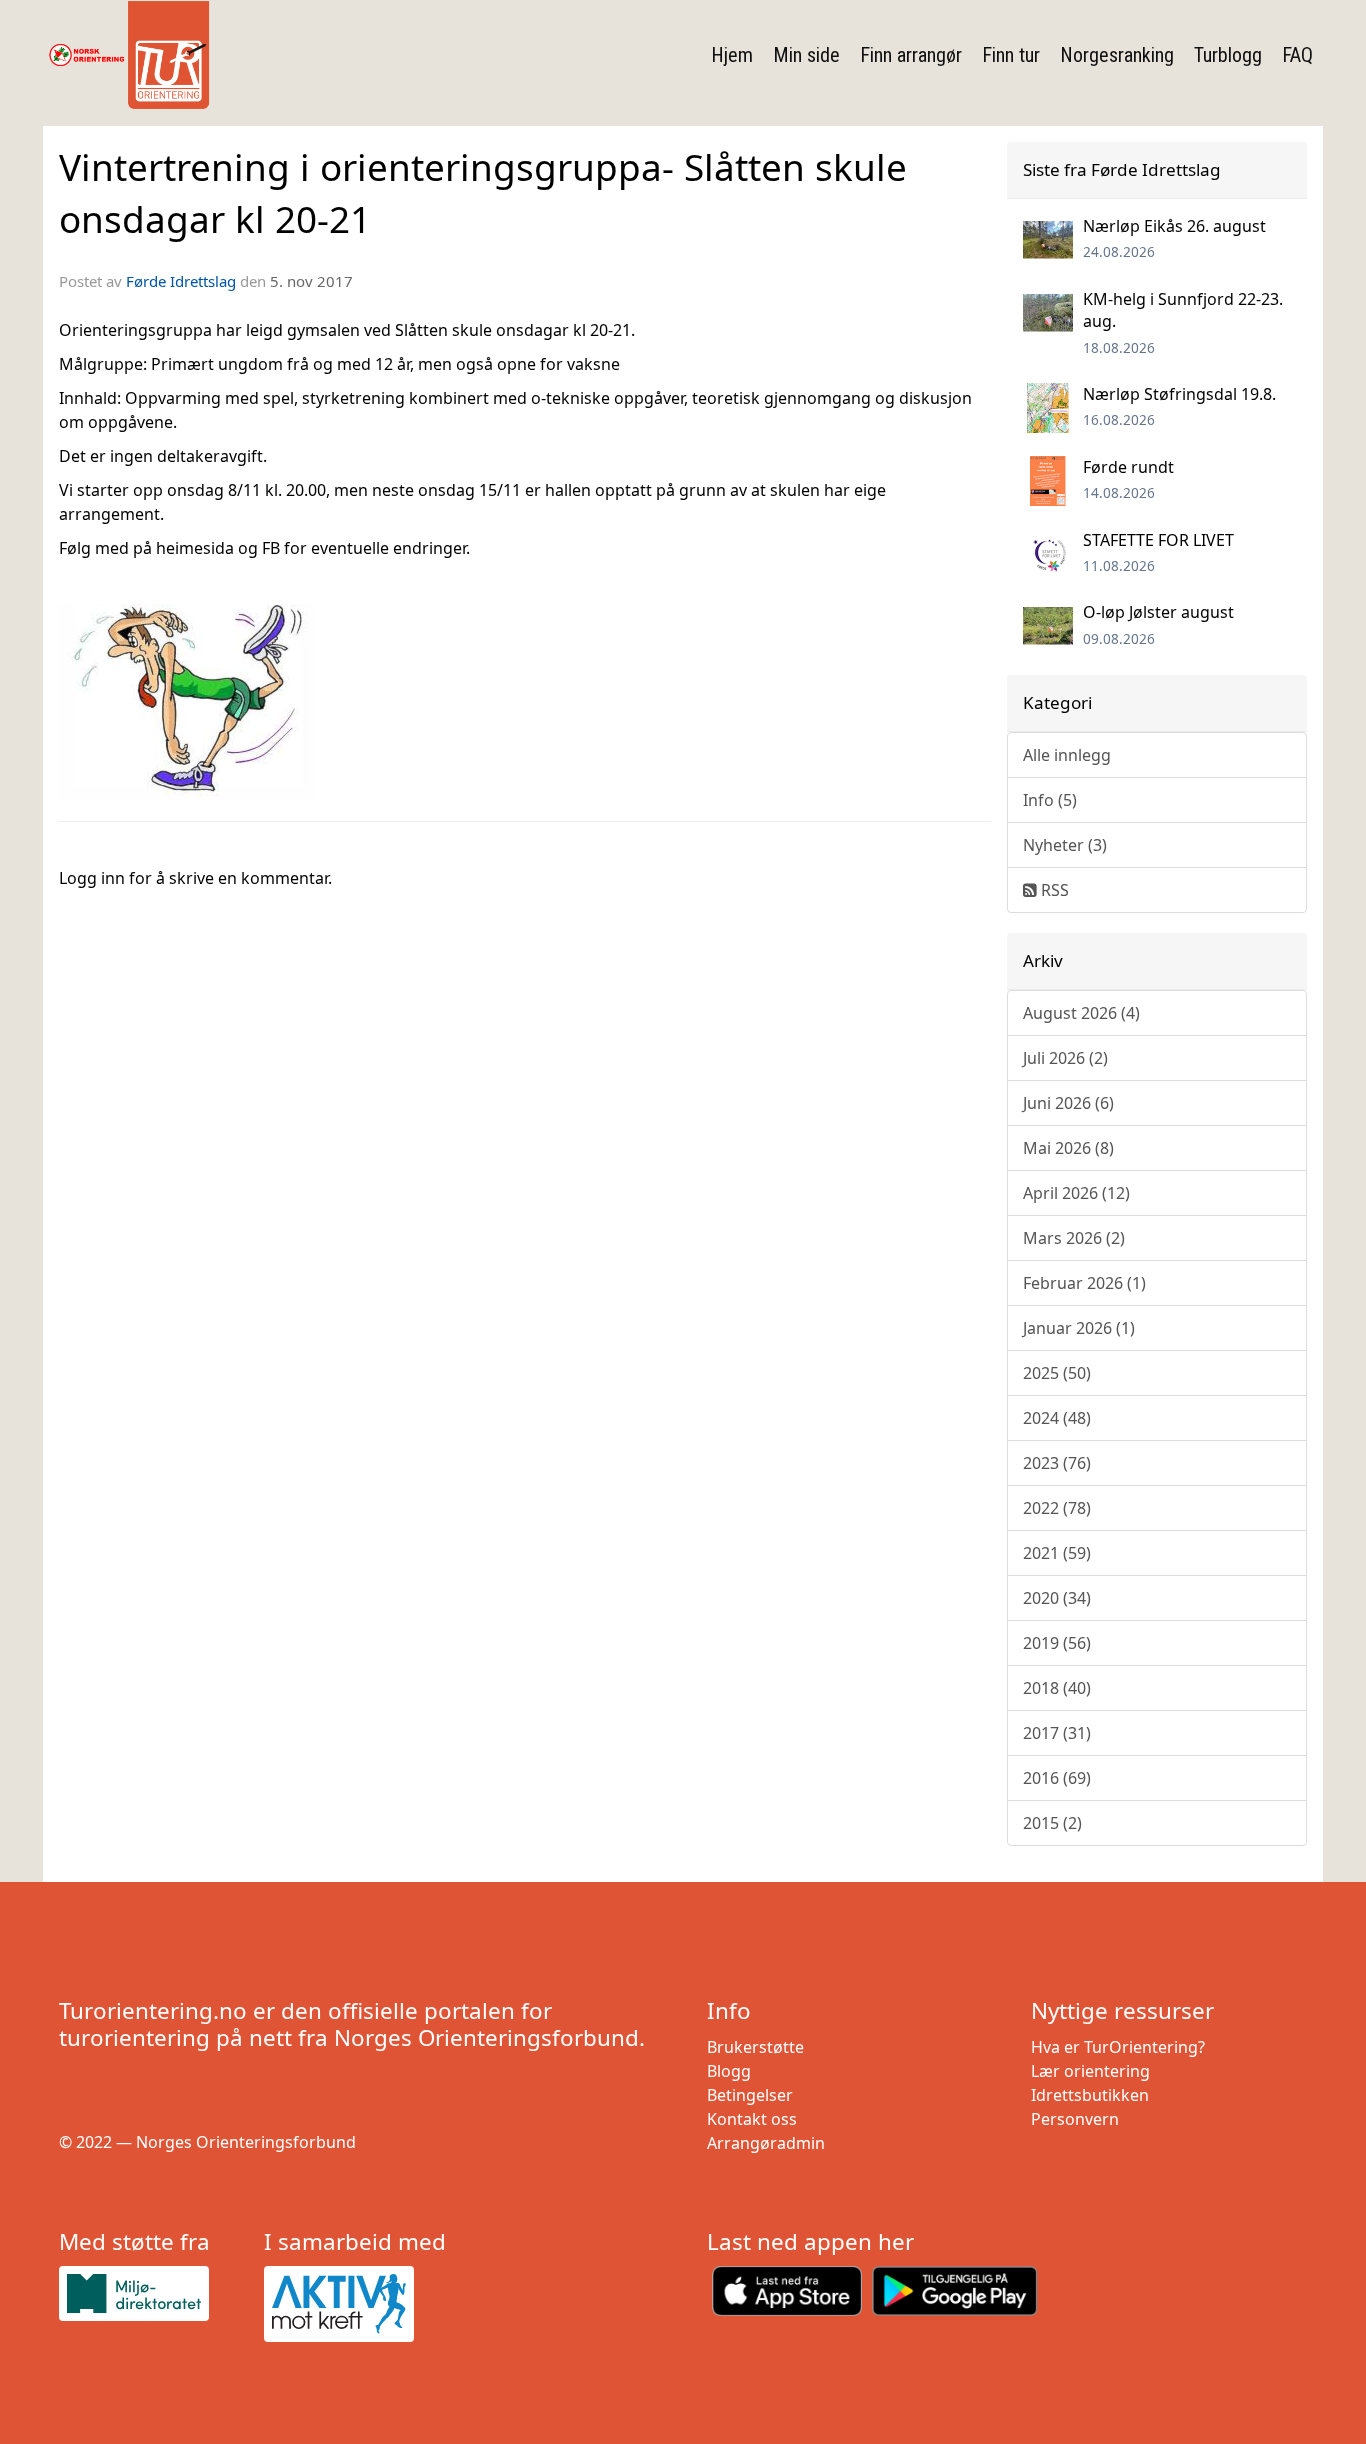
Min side (806, 55)
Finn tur (1011, 55)
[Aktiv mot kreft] (358, 2304)
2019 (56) (1057, 1643)
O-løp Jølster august (1158, 612)
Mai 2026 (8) (1068, 1148)
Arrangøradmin (766, 2143)
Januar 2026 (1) (1079, 1328)
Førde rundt (1128, 467)
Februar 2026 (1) (1084, 1283)
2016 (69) (1057, 1778)
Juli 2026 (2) (1065, 1058)
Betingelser (750, 2095)
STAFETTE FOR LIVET (1158, 540)
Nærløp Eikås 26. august (1174, 226)
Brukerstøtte (755, 2047)
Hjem (732, 55)
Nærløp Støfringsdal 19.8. (1179, 394)
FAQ (1297, 55)
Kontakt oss (752, 2119)
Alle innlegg (1067, 755)
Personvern (1075, 2119)
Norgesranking (1117, 55)
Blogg (729, 2071)
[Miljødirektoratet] (153, 2293)
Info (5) (1050, 800)
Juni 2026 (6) (1068, 1103)
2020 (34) (1057, 1598)
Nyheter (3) (1065, 845)
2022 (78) (1057, 1508)
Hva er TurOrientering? (1118, 2047)
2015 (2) (1052, 1823)
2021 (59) (1057, 1553)
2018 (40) (1057, 1688)
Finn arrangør (911, 55)
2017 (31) (1057, 1733)
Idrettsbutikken (1090, 2095)
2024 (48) (1057, 1418)
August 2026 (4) (1081, 1013)
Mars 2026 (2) (1074, 1238)
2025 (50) (1057, 1373)
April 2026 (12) (1076, 1193)
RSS (1053, 890)
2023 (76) (1057, 1463)
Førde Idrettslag (181, 281)
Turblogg (1228, 55)
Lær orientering (1090, 2071)
